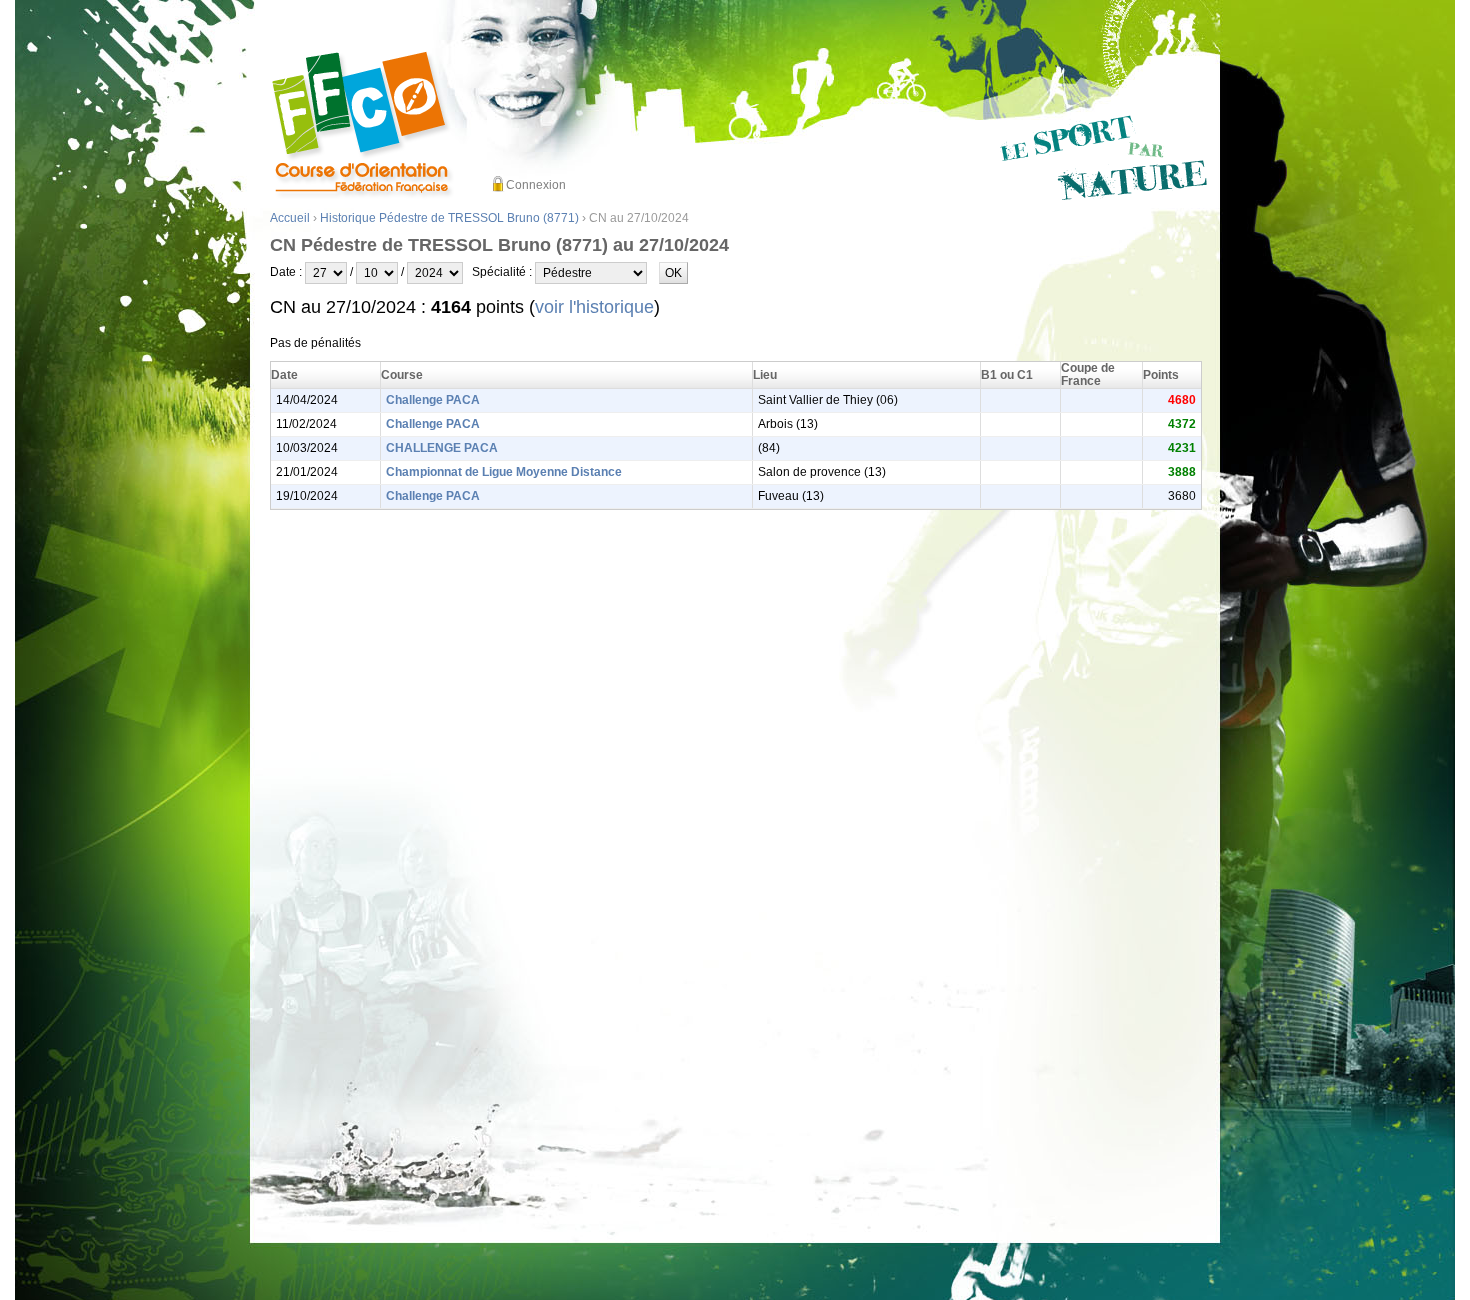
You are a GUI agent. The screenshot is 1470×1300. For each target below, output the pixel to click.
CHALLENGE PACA (442, 448)
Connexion (536, 185)
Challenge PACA (433, 400)
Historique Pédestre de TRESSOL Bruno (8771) (449, 218)
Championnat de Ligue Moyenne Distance (504, 472)
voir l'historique (594, 307)
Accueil (290, 218)
